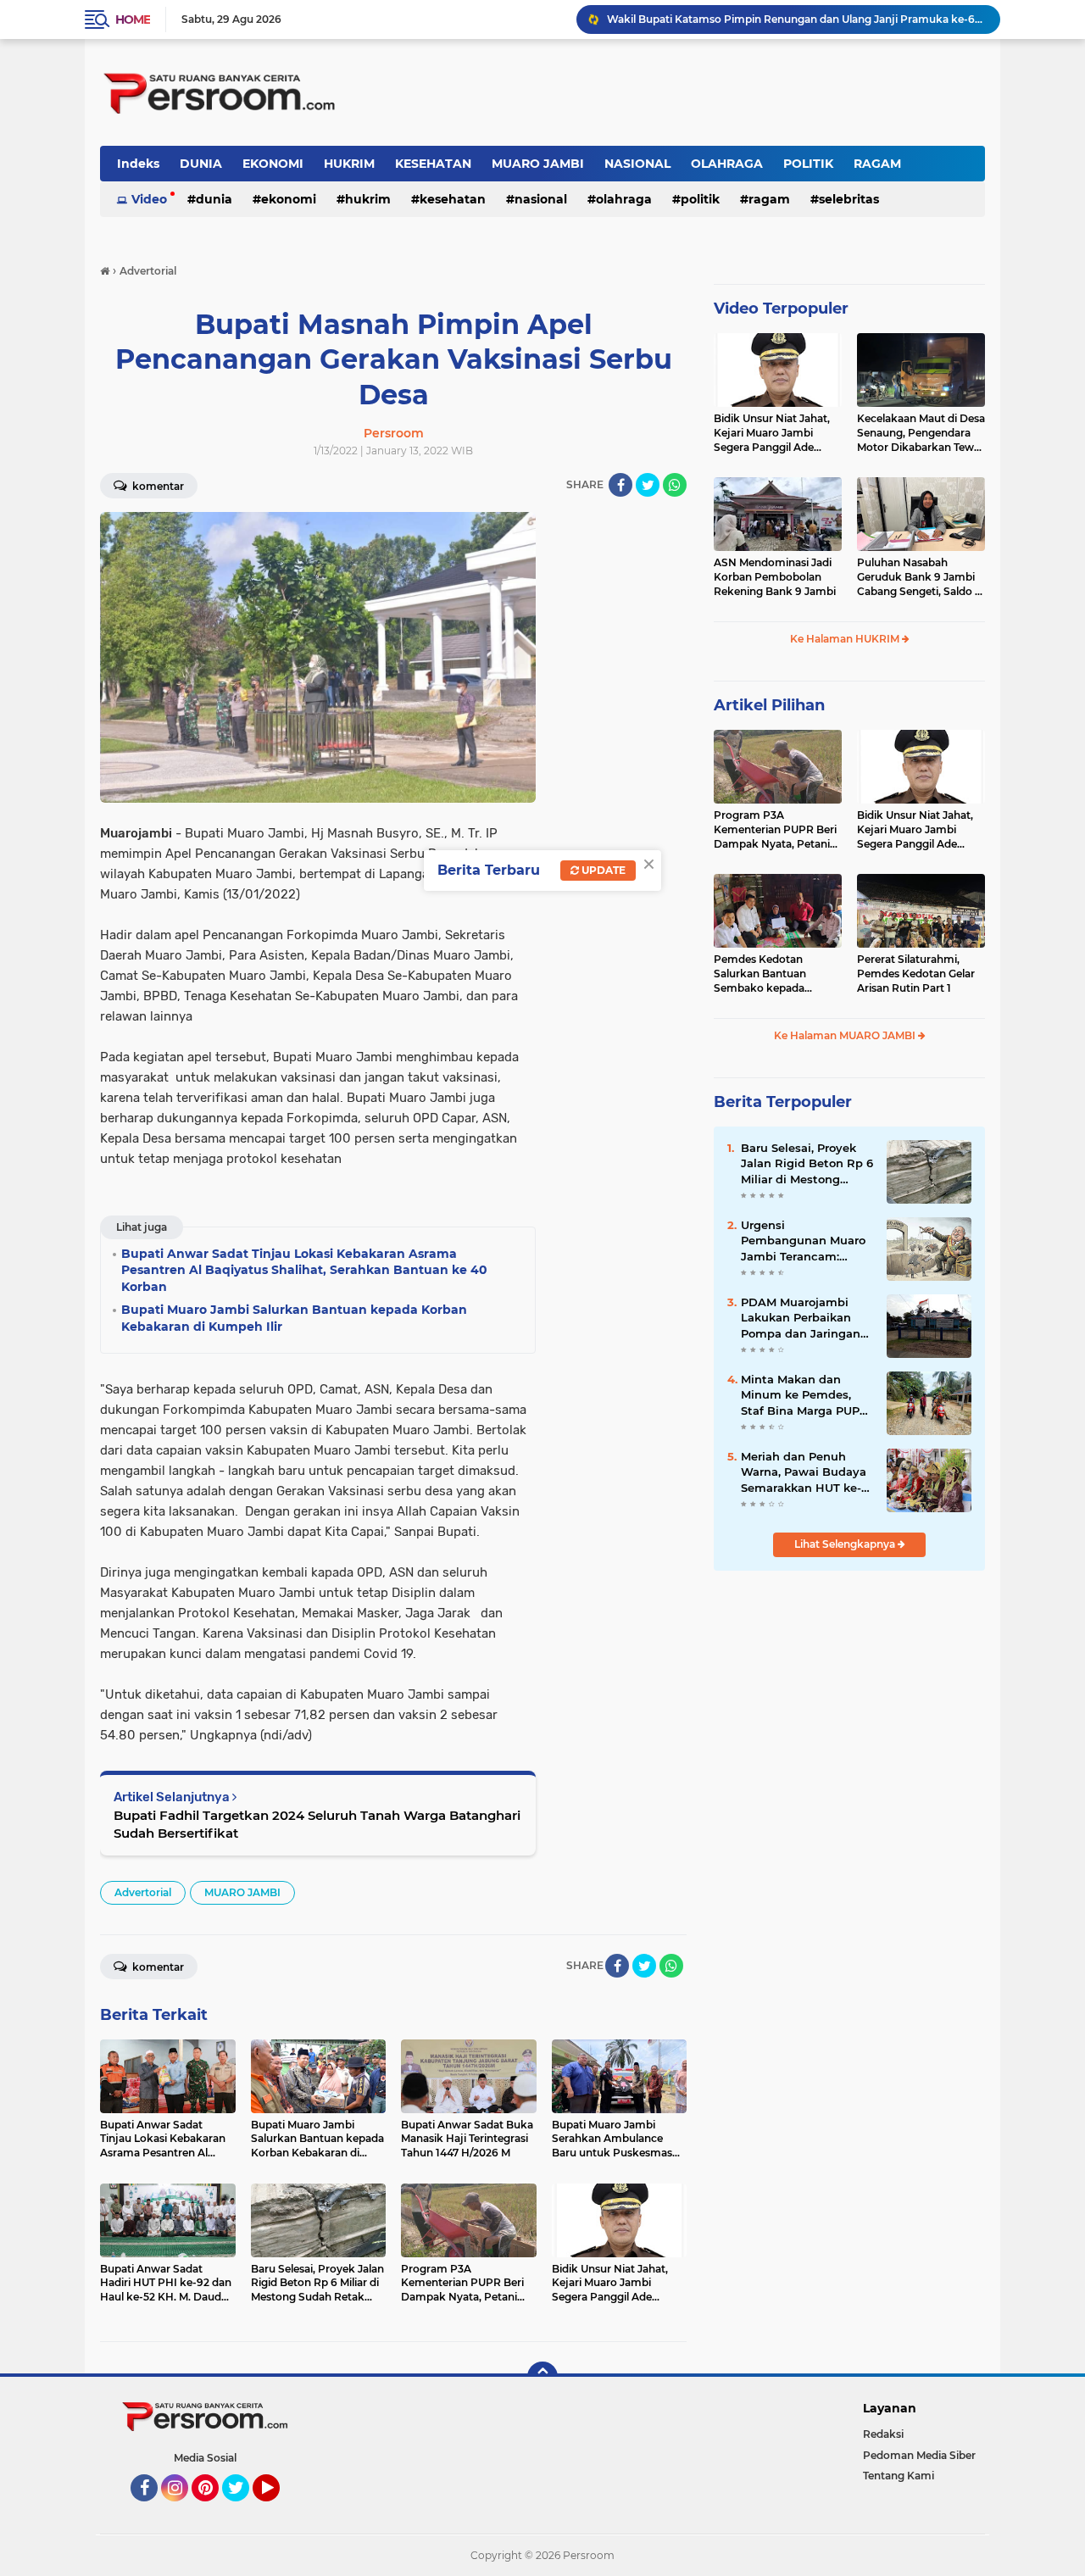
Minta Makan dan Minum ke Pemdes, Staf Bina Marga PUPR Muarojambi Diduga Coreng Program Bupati (804, 1395)
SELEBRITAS (849, 199)
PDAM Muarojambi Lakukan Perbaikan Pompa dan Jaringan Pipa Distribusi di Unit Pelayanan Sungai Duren (804, 1318)
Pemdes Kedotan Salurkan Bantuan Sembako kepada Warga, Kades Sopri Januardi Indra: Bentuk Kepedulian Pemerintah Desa (774, 974)
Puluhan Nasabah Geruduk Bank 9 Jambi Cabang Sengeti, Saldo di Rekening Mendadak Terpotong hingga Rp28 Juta (921, 577)
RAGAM (877, 164)
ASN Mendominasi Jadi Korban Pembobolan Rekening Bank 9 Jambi (775, 577)
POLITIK (808, 164)
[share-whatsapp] (675, 485)
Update (602, 870)
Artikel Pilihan (769, 705)
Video (149, 199)
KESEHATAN (433, 164)
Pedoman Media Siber (919, 2455)
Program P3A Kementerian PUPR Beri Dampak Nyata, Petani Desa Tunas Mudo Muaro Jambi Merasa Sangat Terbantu (777, 830)
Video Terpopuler (781, 309)
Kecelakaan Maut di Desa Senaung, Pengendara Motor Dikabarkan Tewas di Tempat (921, 433)
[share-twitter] (648, 485)
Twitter (243, 2509)
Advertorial (143, 1892)
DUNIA (201, 164)
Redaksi (883, 2434)
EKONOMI (273, 164)
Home (133, 19)
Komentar (157, 486)
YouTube (278, 2509)
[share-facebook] (620, 485)
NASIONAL (637, 164)
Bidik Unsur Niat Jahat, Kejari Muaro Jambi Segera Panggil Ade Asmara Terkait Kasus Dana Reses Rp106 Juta (773, 433)
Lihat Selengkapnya (846, 1544)
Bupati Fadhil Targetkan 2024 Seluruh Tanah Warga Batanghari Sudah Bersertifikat (317, 1824)
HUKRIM (349, 164)
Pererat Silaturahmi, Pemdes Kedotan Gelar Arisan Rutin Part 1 (916, 974)
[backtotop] (542, 2377)
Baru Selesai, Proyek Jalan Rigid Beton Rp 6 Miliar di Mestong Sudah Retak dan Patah (807, 1164)
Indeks (138, 164)
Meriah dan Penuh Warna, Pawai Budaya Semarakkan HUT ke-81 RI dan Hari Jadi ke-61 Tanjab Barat (807, 1472)
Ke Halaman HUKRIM (846, 639)
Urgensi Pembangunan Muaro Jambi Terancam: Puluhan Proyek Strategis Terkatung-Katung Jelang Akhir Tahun (803, 1241)
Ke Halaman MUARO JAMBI (846, 1035)
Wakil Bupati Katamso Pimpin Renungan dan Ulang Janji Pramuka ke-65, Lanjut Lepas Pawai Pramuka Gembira (796, 19)
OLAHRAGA (727, 164)
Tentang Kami (899, 2476)
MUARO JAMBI (538, 164)
